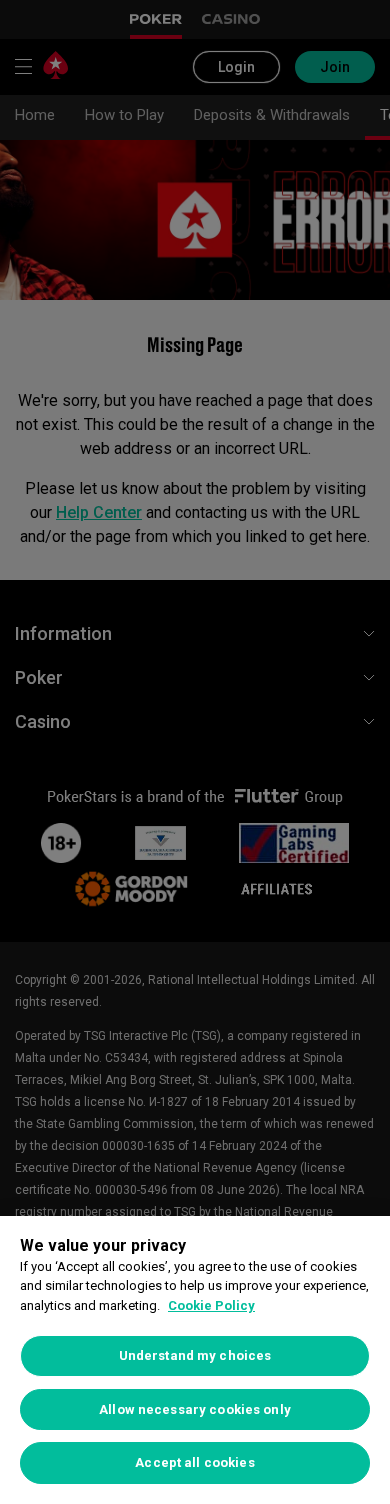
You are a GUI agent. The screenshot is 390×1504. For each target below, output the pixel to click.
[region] (195, 1360)
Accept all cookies (194, 1462)
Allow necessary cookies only (195, 1409)
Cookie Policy (211, 1305)
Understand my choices (195, 1355)
